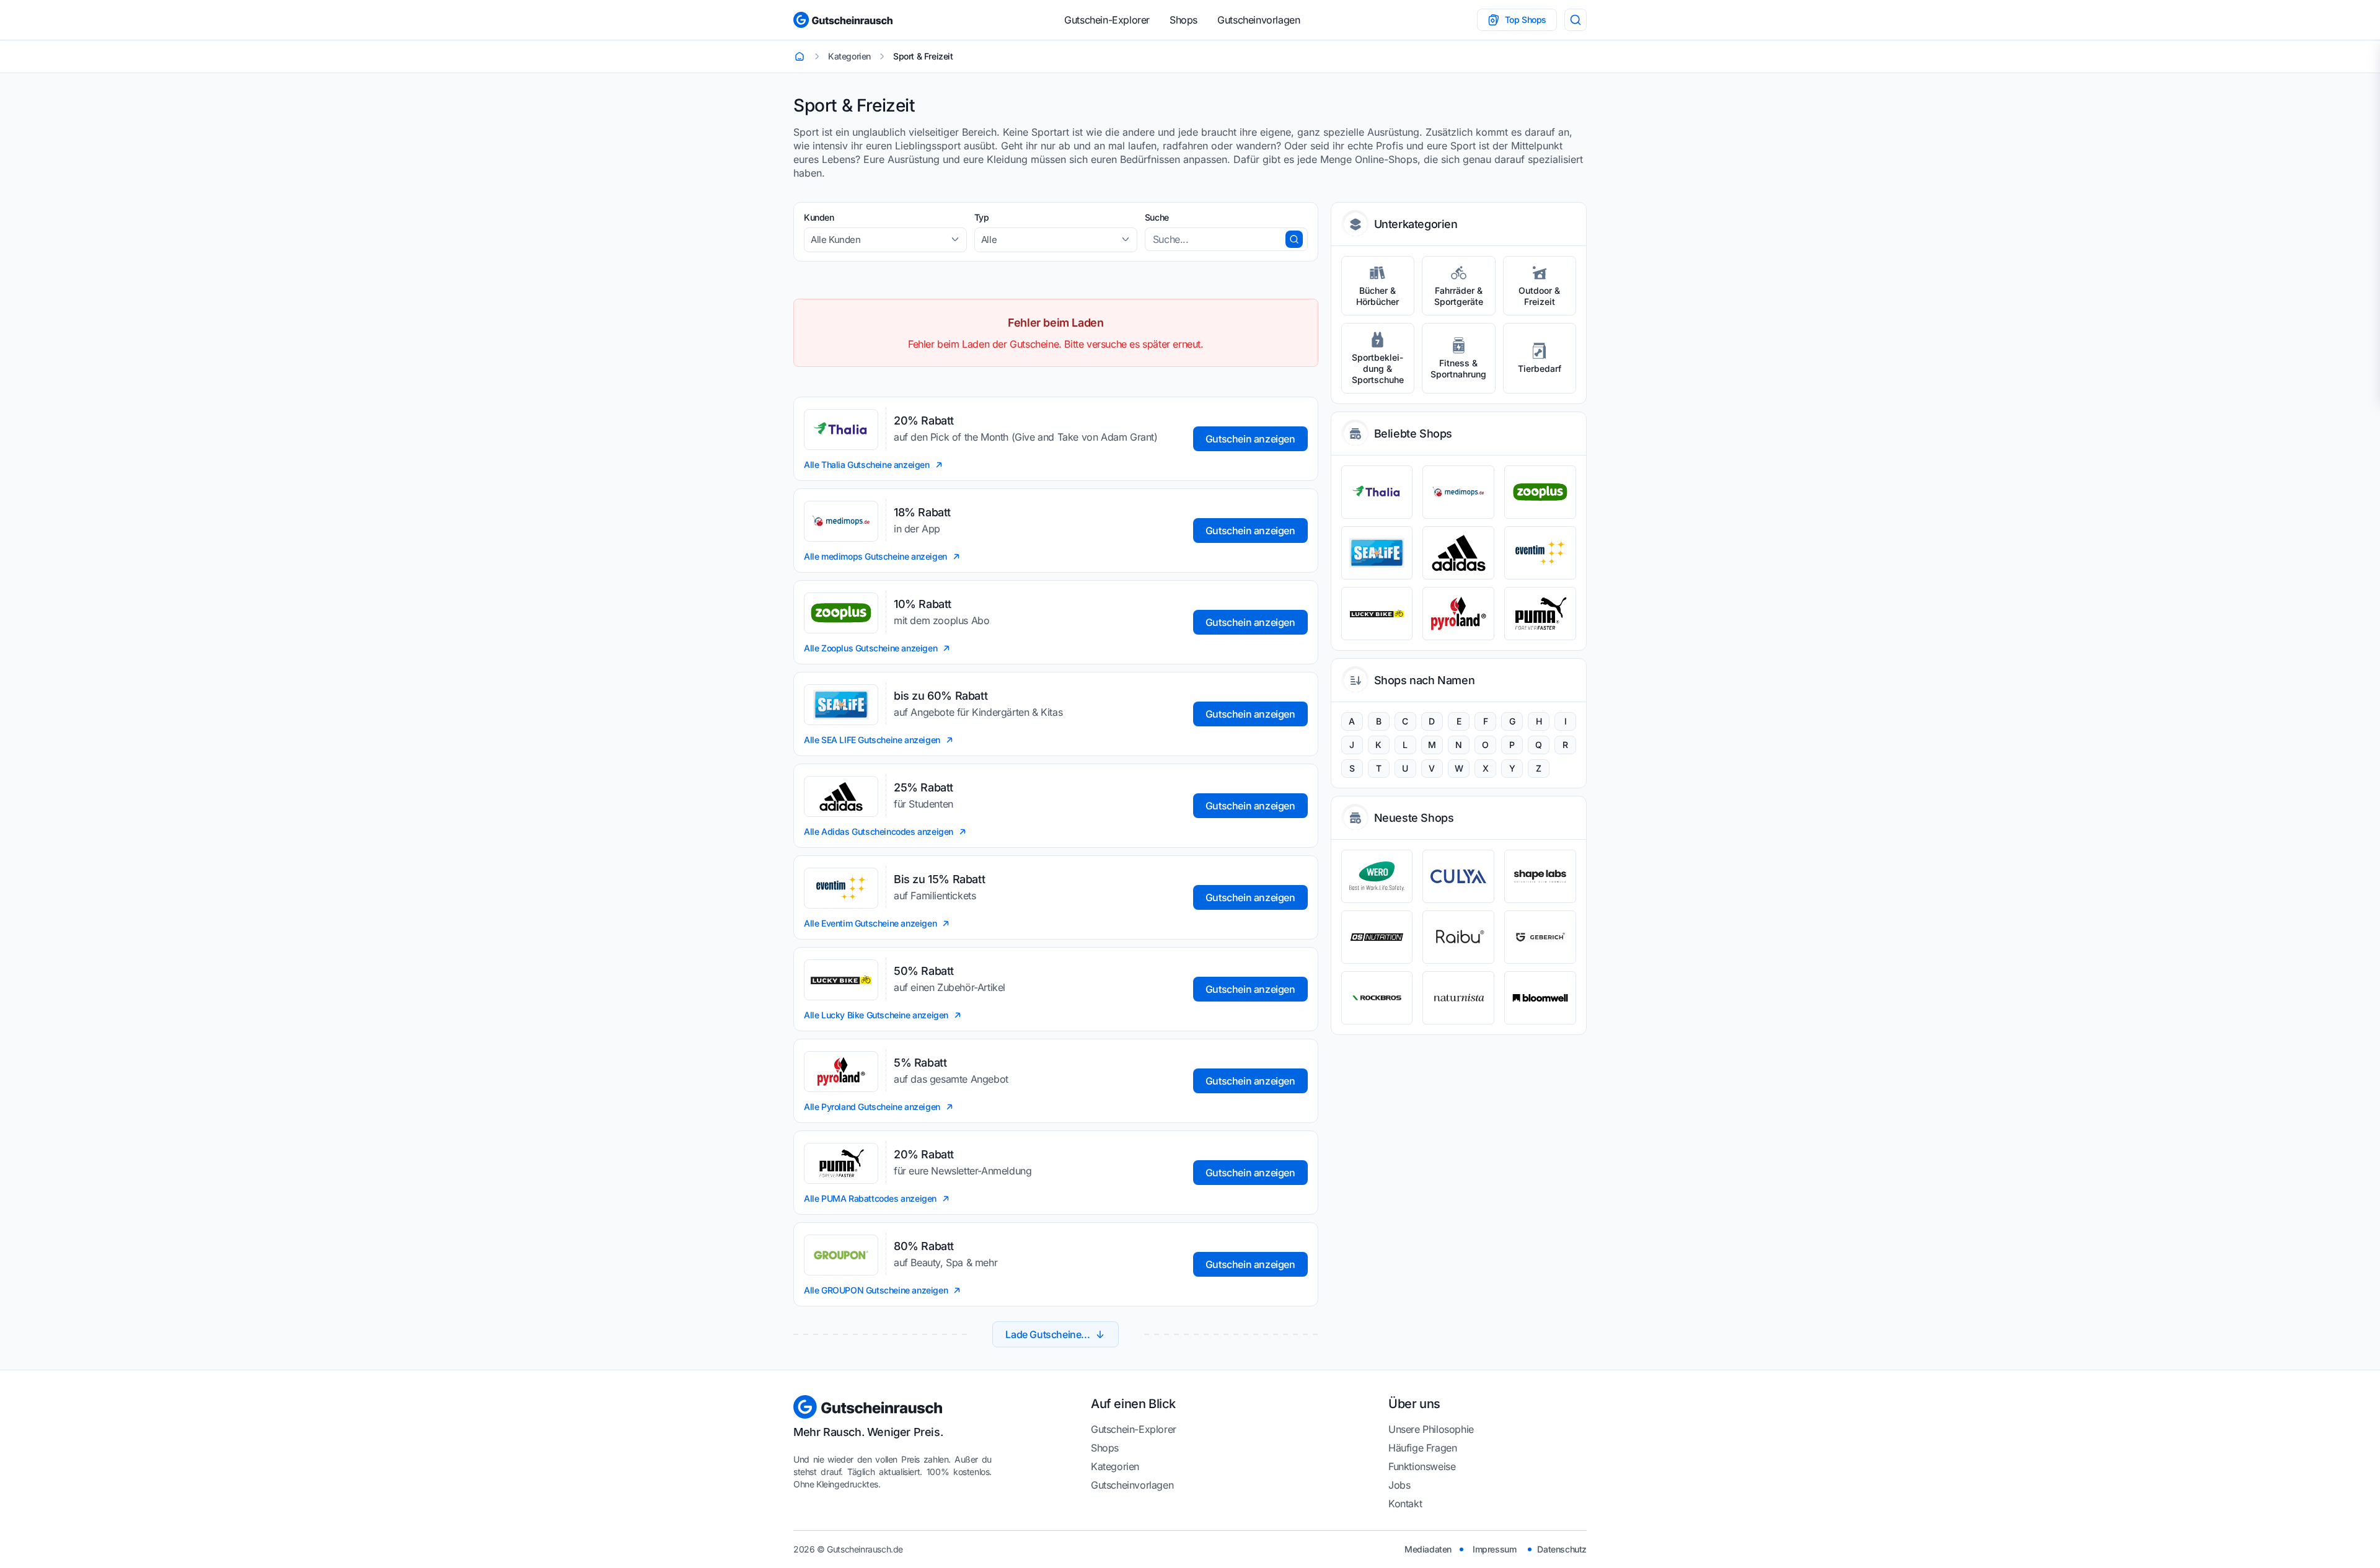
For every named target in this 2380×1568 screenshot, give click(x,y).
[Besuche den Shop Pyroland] (1458, 614)
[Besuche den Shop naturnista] (1458, 998)
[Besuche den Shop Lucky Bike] (1377, 614)
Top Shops (1526, 20)
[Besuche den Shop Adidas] (1458, 553)
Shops (1183, 20)
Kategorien (1115, 1466)
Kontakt (1405, 1504)
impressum (1494, 1549)
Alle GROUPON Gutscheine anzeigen (876, 1290)
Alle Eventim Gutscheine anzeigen (870, 923)
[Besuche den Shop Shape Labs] (1540, 876)
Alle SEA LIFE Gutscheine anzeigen (872, 740)
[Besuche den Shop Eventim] (1540, 553)
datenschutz (1562, 1549)
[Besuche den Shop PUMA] (1540, 614)
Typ (982, 217)
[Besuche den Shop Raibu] (1458, 937)
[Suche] (1576, 20)
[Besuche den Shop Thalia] (1377, 492)
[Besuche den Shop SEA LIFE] (1377, 553)
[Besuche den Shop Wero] (1377, 876)
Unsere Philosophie (1431, 1429)
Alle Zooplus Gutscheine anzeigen (870, 648)
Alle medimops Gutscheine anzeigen (875, 556)
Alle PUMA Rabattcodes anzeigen (870, 1198)
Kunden (819, 217)
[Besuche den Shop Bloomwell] (1540, 998)
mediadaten (1428, 1549)
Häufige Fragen (1422, 1448)
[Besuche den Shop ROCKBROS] (1377, 998)
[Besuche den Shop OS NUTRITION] (1377, 937)
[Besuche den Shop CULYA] (1458, 876)
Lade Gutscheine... (1047, 1334)
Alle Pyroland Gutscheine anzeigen (872, 1107)
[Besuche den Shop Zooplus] (1540, 492)
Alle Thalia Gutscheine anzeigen (867, 465)
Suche (1157, 217)
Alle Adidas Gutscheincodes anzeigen (879, 831)
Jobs (1399, 1485)
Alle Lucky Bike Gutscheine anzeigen (876, 1015)
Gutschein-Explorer (1107, 20)
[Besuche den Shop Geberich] (1540, 937)
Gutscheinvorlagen (1258, 20)
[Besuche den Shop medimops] (1458, 492)
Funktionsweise (1422, 1466)
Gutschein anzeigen (1250, 439)
